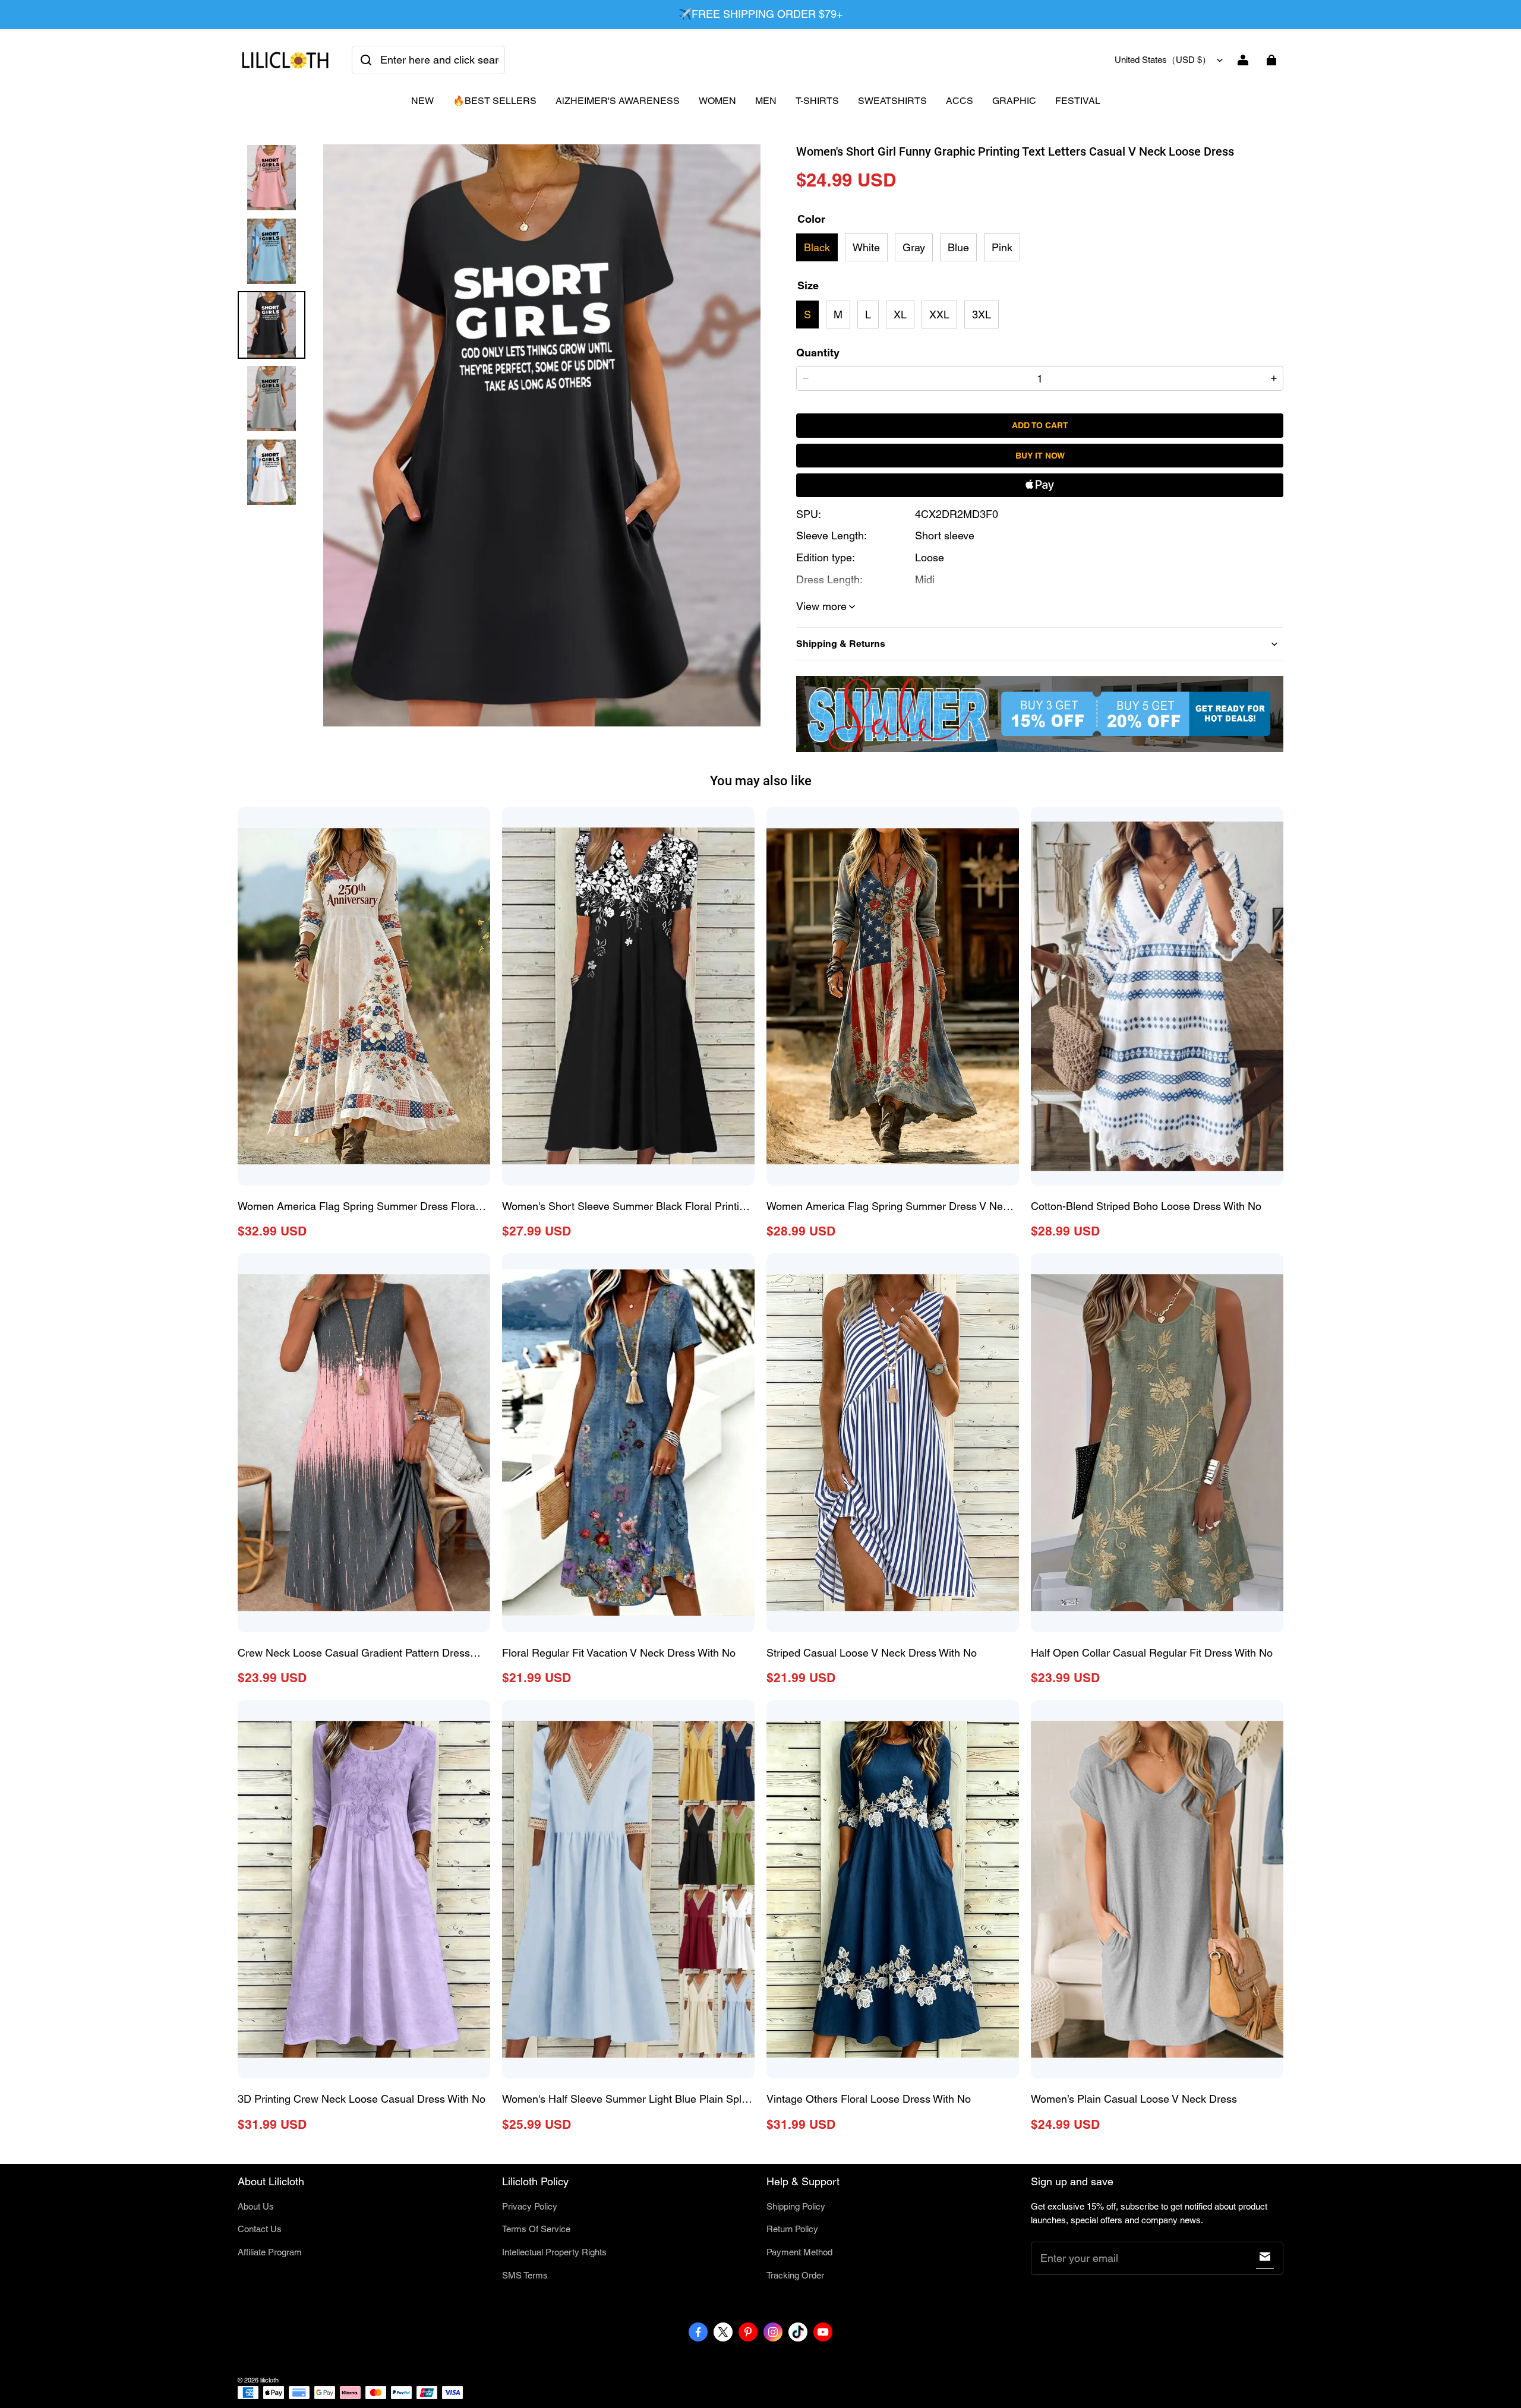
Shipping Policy (796, 2206)
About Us (256, 2206)
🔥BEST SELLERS (495, 101)
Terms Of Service (536, 2229)
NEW (422, 101)
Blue (958, 247)
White (866, 247)
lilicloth (269, 2380)
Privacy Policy (530, 2206)
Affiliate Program (270, 2252)
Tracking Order (795, 2275)
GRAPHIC (1014, 101)
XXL (939, 315)
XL (900, 315)
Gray (914, 247)
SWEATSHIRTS (892, 101)
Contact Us (260, 2229)
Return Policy (792, 2229)
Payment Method (799, 2252)
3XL (982, 315)
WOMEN (717, 101)
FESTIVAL (1078, 101)
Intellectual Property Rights (554, 2252)
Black (817, 247)
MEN (766, 101)
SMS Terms (525, 2275)
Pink (1002, 247)
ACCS (960, 101)
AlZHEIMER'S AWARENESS (618, 101)
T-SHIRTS (817, 101)
